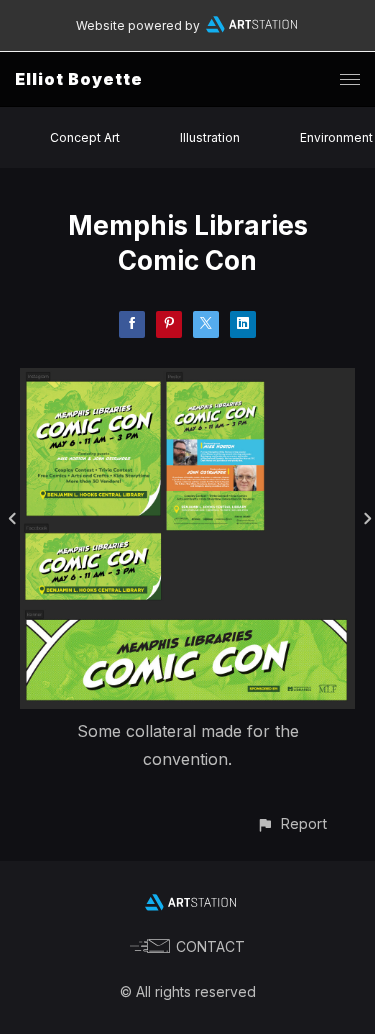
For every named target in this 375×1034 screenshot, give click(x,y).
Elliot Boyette (79, 79)
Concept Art (85, 137)
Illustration (210, 137)
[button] (291, 823)
